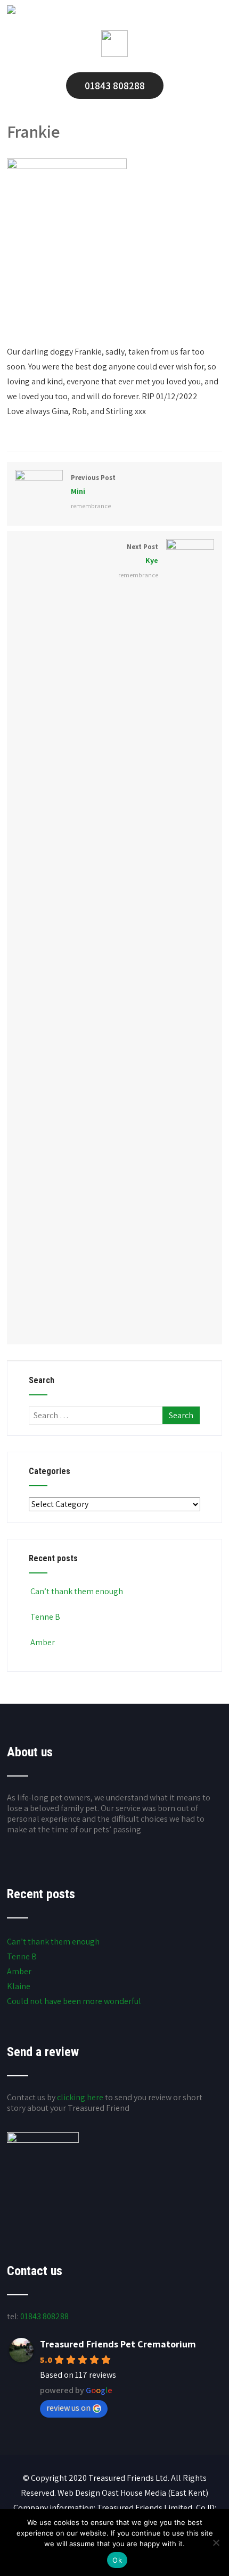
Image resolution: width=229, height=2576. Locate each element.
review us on (68, 2408)
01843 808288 (115, 86)
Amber (43, 1642)
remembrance (91, 506)
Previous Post (93, 485)
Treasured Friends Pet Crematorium (118, 2344)
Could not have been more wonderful (74, 2001)
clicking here (80, 2097)
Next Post (142, 554)
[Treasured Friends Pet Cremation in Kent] (11, 11)
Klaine (19, 1986)
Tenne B (45, 1617)
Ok (117, 2560)
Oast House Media (134, 2493)
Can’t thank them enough (77, 1591)
